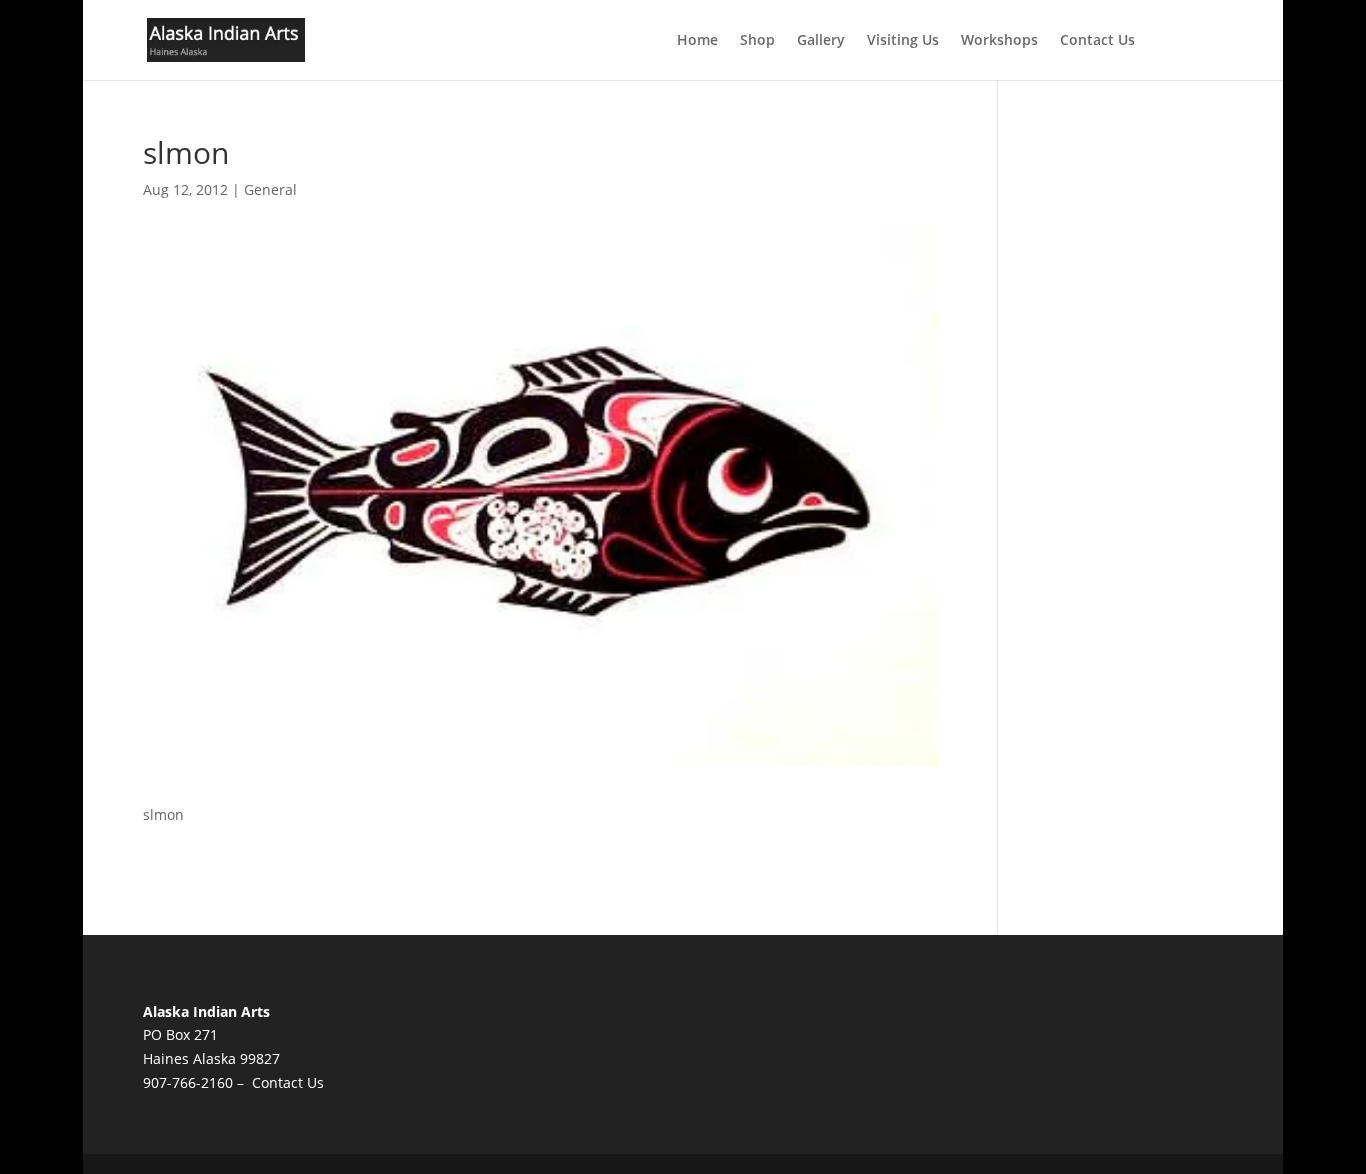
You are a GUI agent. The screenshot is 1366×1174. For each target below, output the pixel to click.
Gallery (821, 41)
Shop (757, 41)
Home (697, 41)
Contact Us (1097, 41)
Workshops (999, 41)
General (270, 189)
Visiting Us (903, 41)
